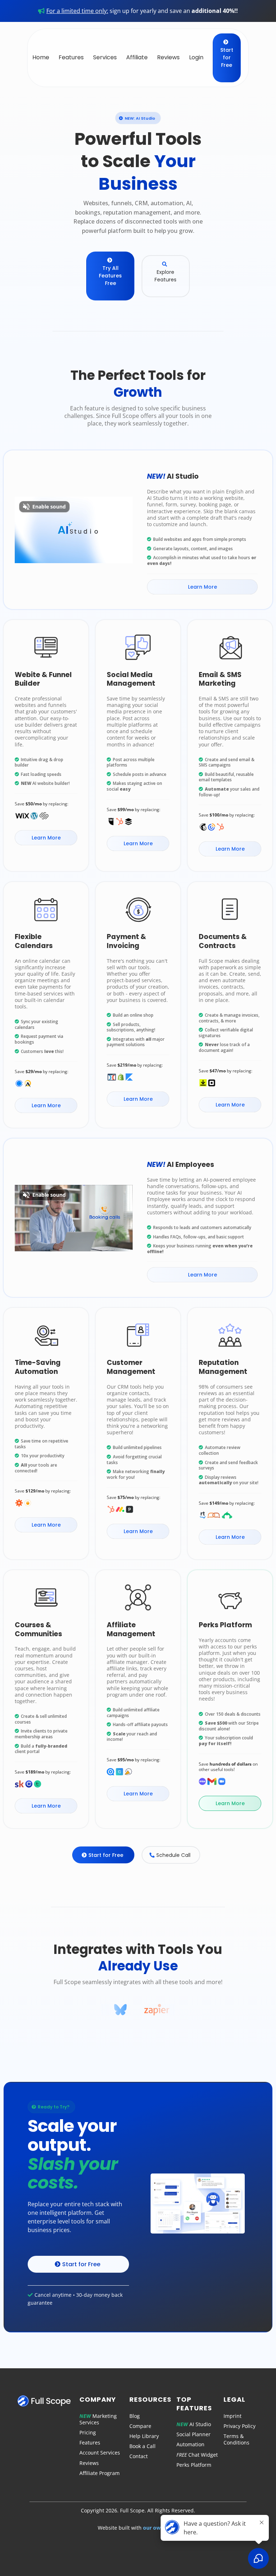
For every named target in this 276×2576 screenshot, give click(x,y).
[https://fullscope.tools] (46, 2401)
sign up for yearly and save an (142, 11)
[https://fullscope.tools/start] (198, 2204)
